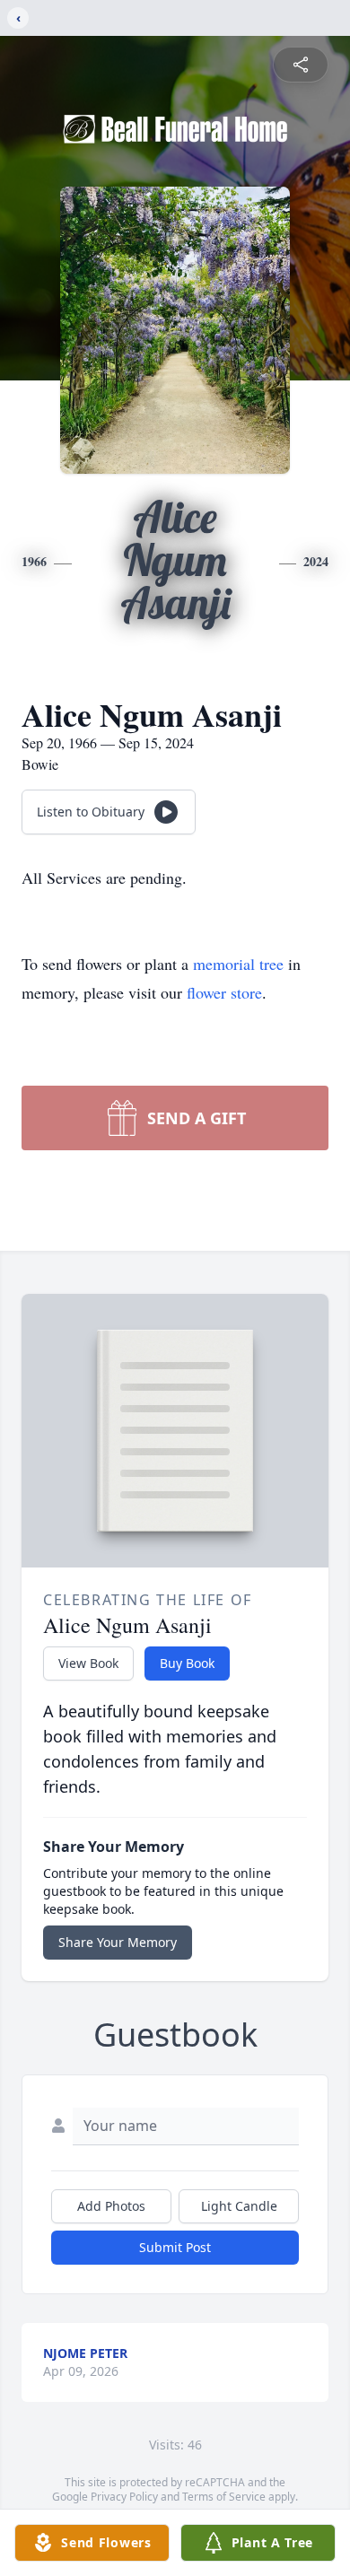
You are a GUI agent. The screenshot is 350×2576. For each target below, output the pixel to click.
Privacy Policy (124, 2497)
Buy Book (187, 1663)
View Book (88, 1663)
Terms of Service (224, 2497)
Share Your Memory (118, 1942)
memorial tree (238, 964)
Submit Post (175, 2247)
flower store (224, 992)
